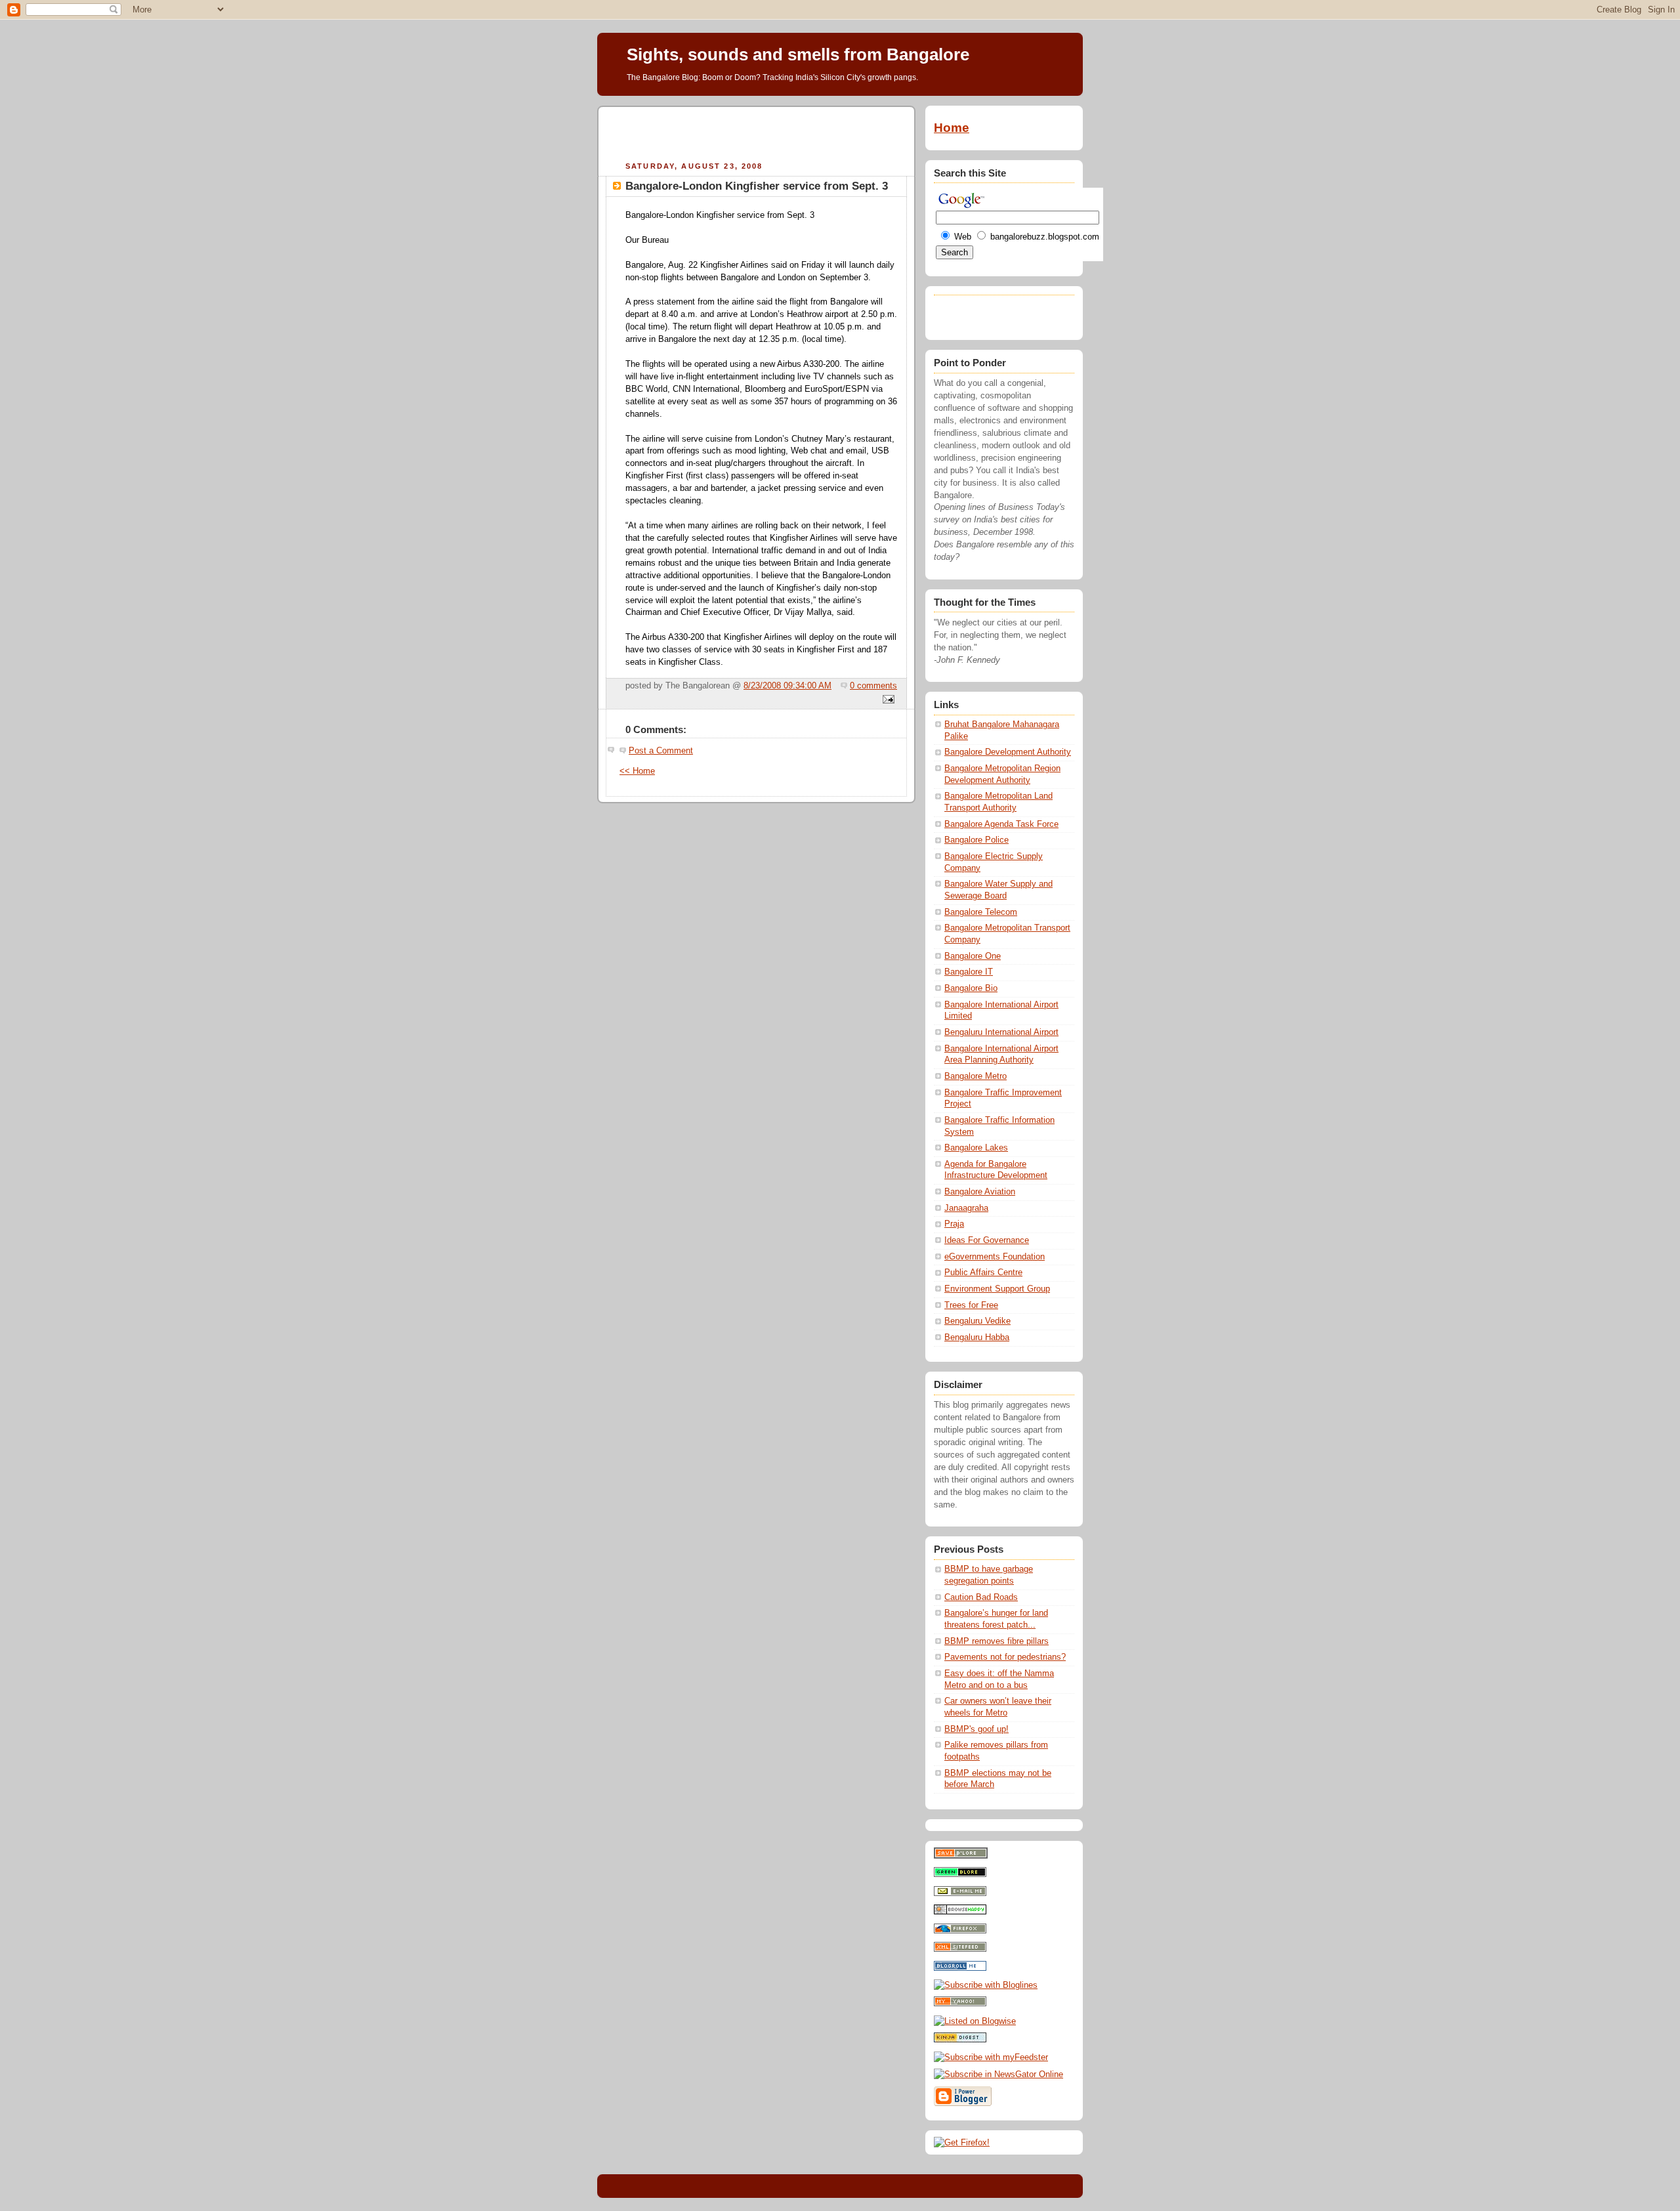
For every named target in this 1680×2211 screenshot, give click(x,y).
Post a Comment (661, 751)
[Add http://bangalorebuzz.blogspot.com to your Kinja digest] (960, 2040)
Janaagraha (966, 1208)
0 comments (873, 686)
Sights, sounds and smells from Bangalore (798, 54)
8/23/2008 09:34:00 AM (787, 686)
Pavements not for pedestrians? (1005, 1657)
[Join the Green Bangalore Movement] (960, 1874)
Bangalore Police (976, 840)
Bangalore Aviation (980, 1192)
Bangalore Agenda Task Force (1001, 824)
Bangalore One (973, 956)
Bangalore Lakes (976, 1148)
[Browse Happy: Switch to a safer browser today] (960, 1912)
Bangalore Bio (971, 988)
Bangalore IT (969, 972)
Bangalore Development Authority (1008, 752)
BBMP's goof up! (976, 1729)
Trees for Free (971, 1305)
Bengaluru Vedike (977, 1321)
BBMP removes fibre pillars (997, 1641)
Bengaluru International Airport (1001, 1032)
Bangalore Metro (976, 1076)
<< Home (637, 771)
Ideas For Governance (987, 1240)
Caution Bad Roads (981, 1597)
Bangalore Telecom (981, 912)
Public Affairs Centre (983, 1273)
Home (952, 128)
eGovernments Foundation (995, 1257)
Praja (954, 1224)
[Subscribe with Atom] (960, 1949)
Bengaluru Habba (977, 1337)
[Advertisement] (757, 132)
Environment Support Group (997, 1289)
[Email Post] (887, 700)
